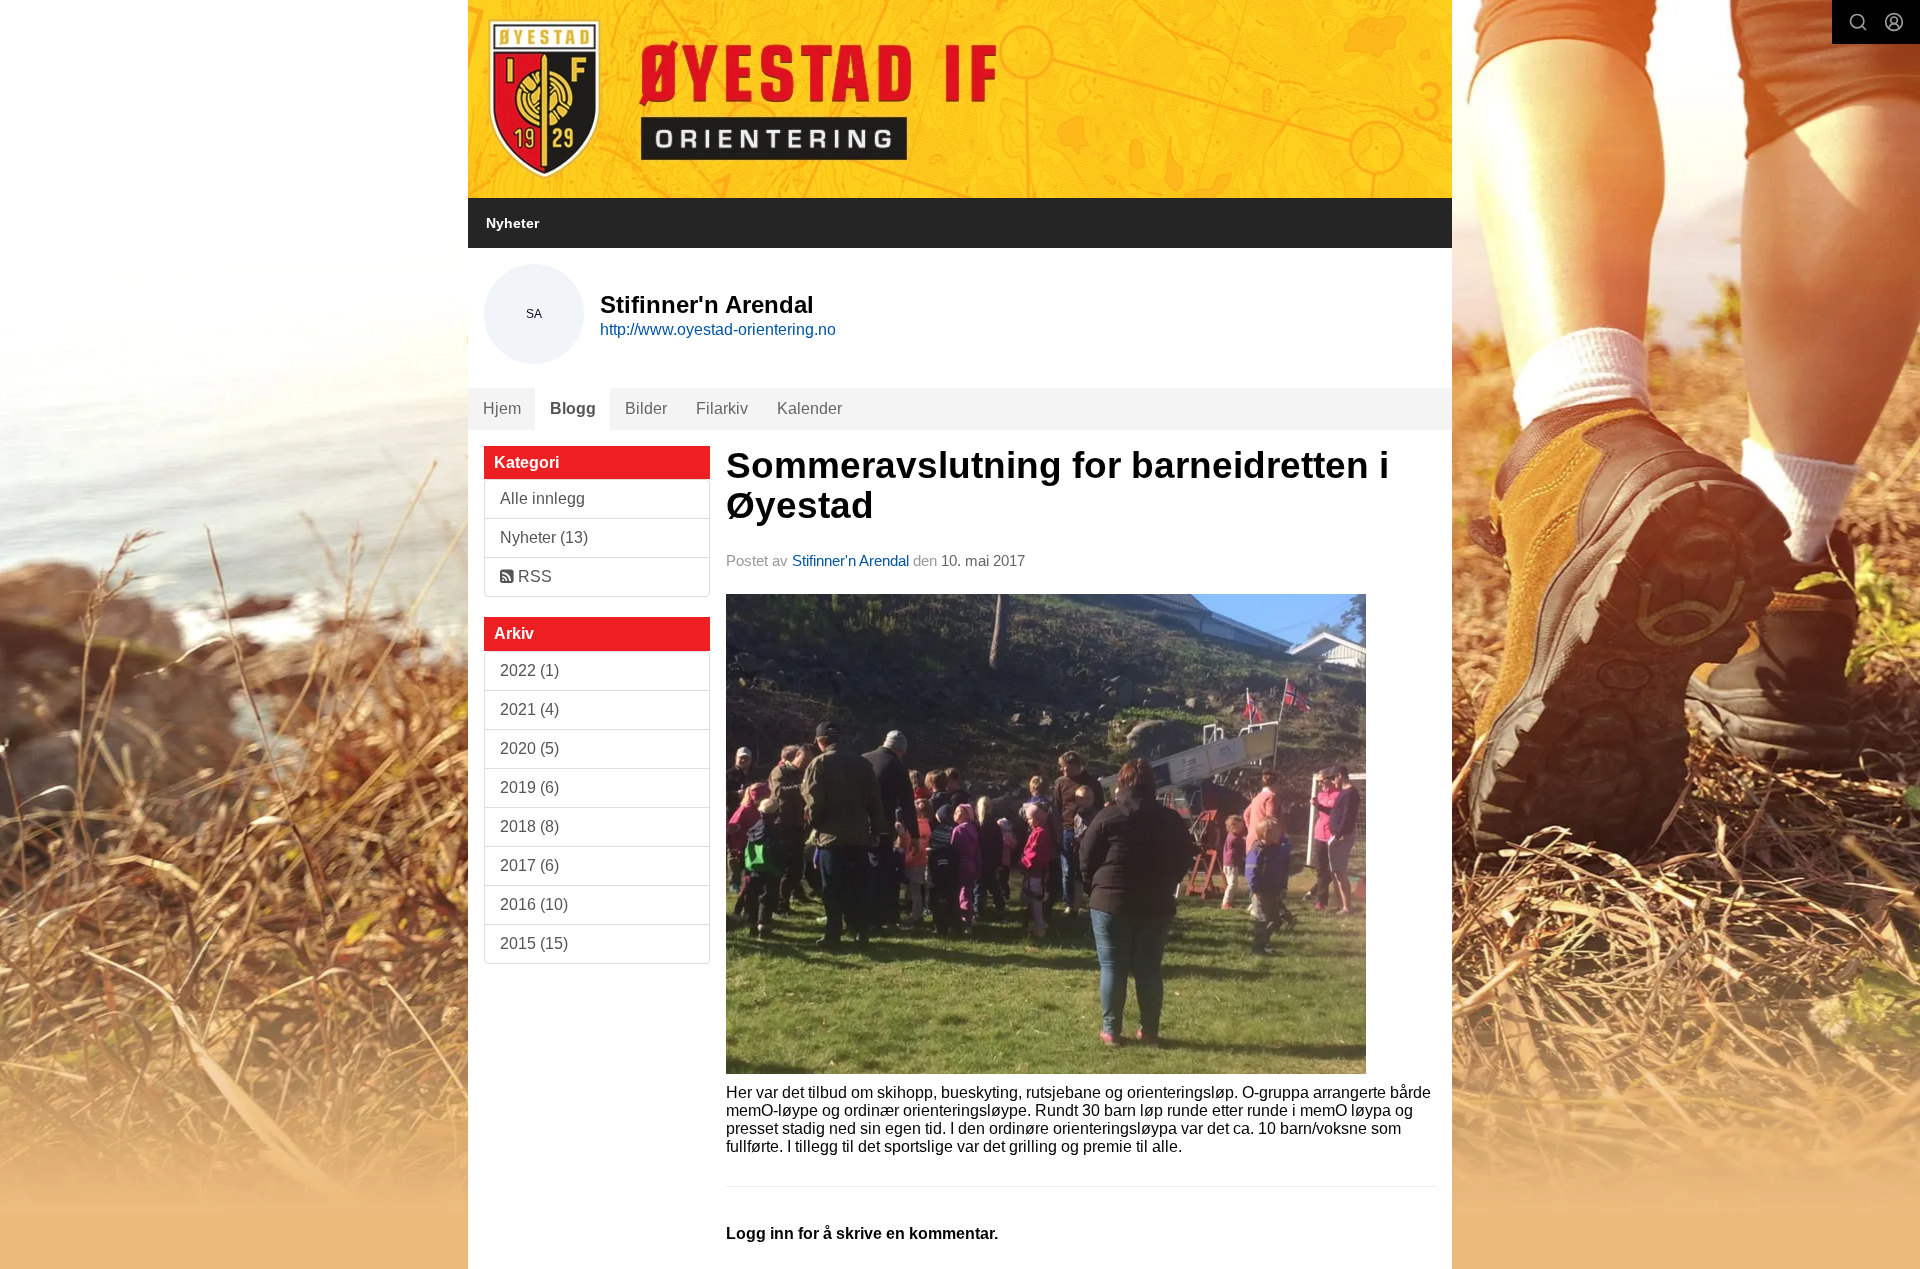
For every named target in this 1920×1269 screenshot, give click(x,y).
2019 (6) (529, 787)
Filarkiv (722, 408)
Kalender (809, 408)
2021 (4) (529, 709)
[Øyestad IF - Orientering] (960, 99)
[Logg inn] (1894, 22)
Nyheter (512, 223)
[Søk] (1858, 22)
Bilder (646, 408)
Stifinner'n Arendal (850, 560)
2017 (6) (529, 865)
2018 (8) (529, 826)
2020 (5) (529, 748)
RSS (533, 576)
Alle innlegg (542, 498)
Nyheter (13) (544, 537)
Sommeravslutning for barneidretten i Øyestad (1057, 486)
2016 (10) (534, 904)
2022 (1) (529, 670)
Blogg (573, 408)
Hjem (502, 408)
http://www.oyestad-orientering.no (718, 329)
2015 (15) (534, 943)
